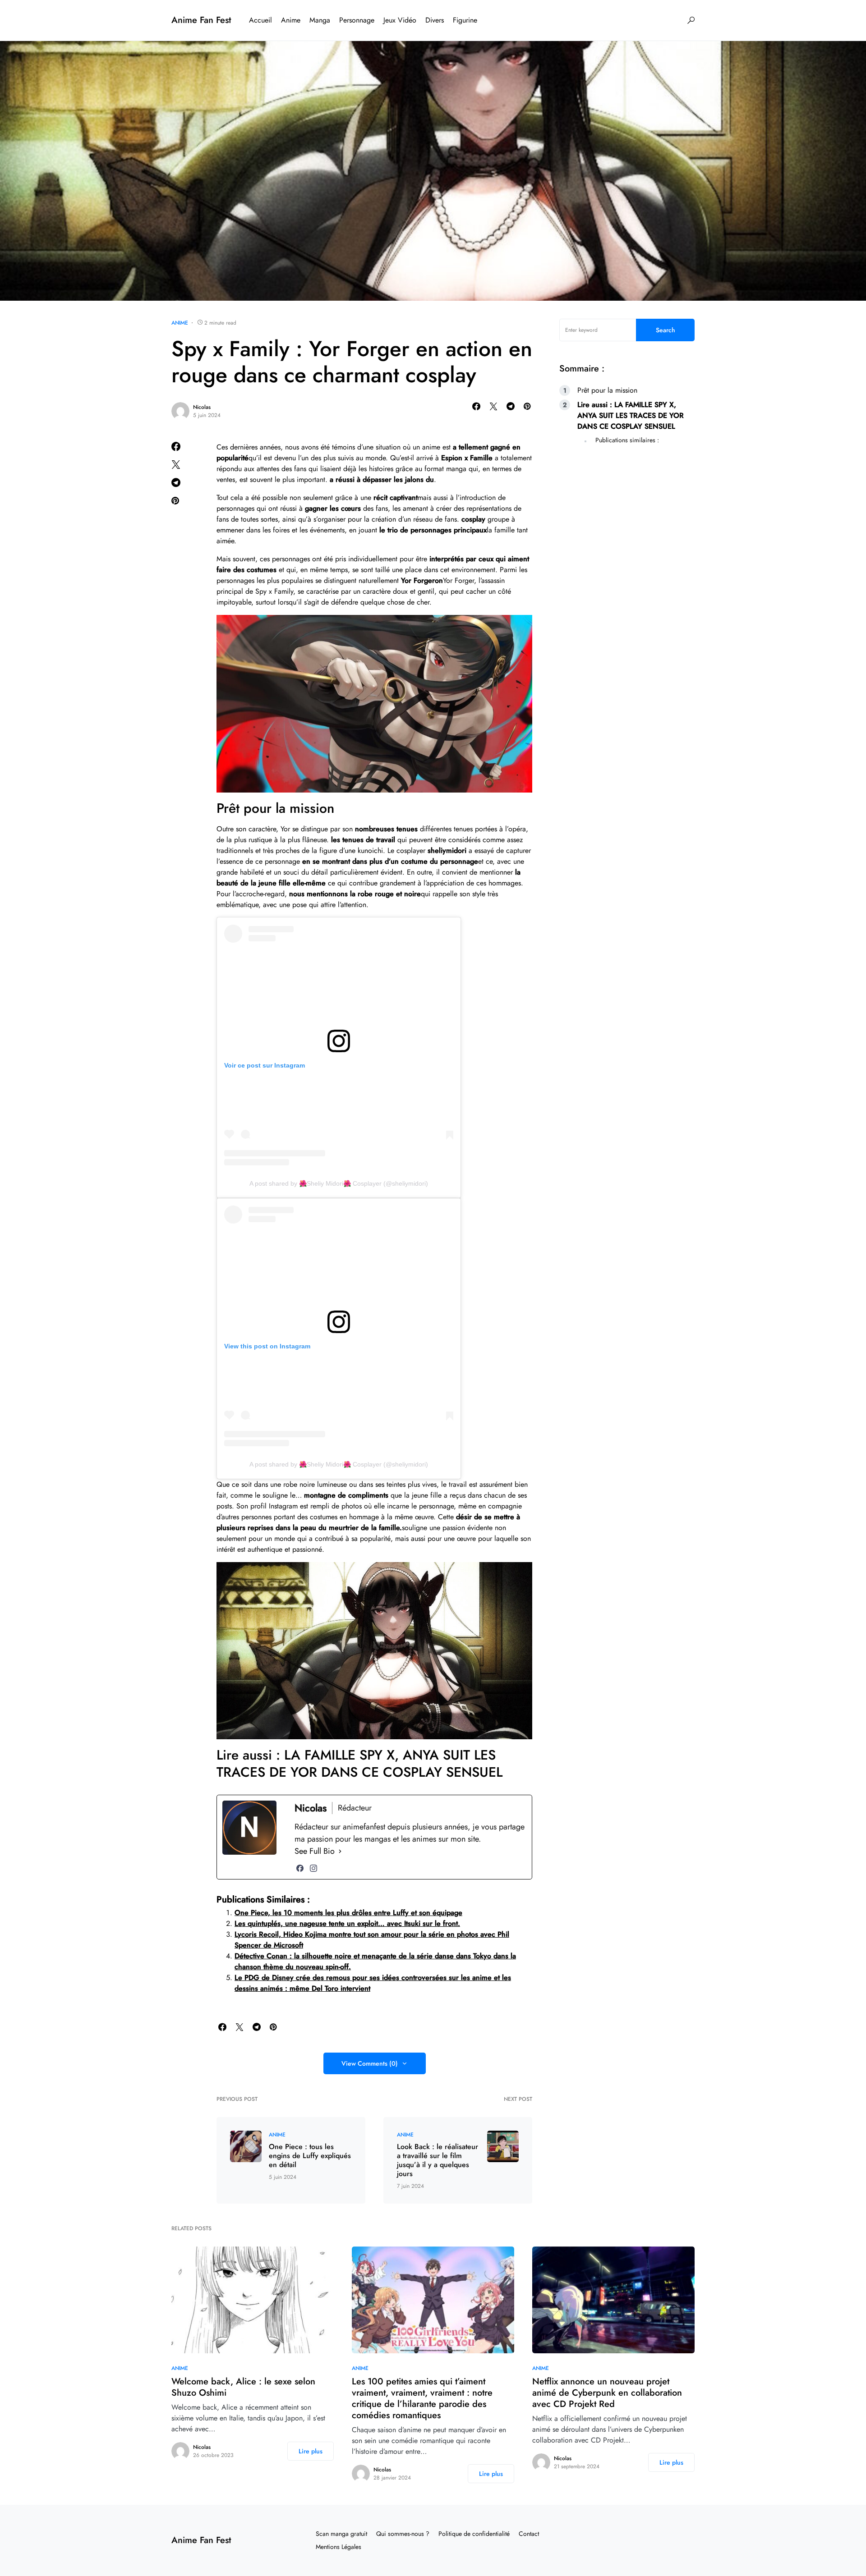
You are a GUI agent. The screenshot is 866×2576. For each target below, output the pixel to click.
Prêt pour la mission (607, 390)
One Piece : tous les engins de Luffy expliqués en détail (310, 2156)
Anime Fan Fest (201, 20)
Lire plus (311, 2451)
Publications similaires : (627, 440)
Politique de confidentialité (474, 2534)
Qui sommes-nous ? (403, 2534)
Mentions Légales (339, 2547)
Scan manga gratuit (341, 2534)
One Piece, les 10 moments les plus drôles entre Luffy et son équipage (348, 1913)
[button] (691, 20)
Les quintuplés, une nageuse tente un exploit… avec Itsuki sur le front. (347, 1923)
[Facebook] (300, 1868)
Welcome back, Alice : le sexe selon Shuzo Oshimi (243, 2387)
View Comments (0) (370, 2063)
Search (666, 330)
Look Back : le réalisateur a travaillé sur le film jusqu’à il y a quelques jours (438, 2160)
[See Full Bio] (340, 1851)
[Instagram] (313, 1868)
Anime (180, 323)
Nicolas (202, 407)
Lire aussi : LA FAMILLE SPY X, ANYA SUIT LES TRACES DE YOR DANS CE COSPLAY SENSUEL (631, 415)
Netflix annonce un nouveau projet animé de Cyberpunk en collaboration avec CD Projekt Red (607, 2393)
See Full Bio (315, 1851)
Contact (529, 2534)
